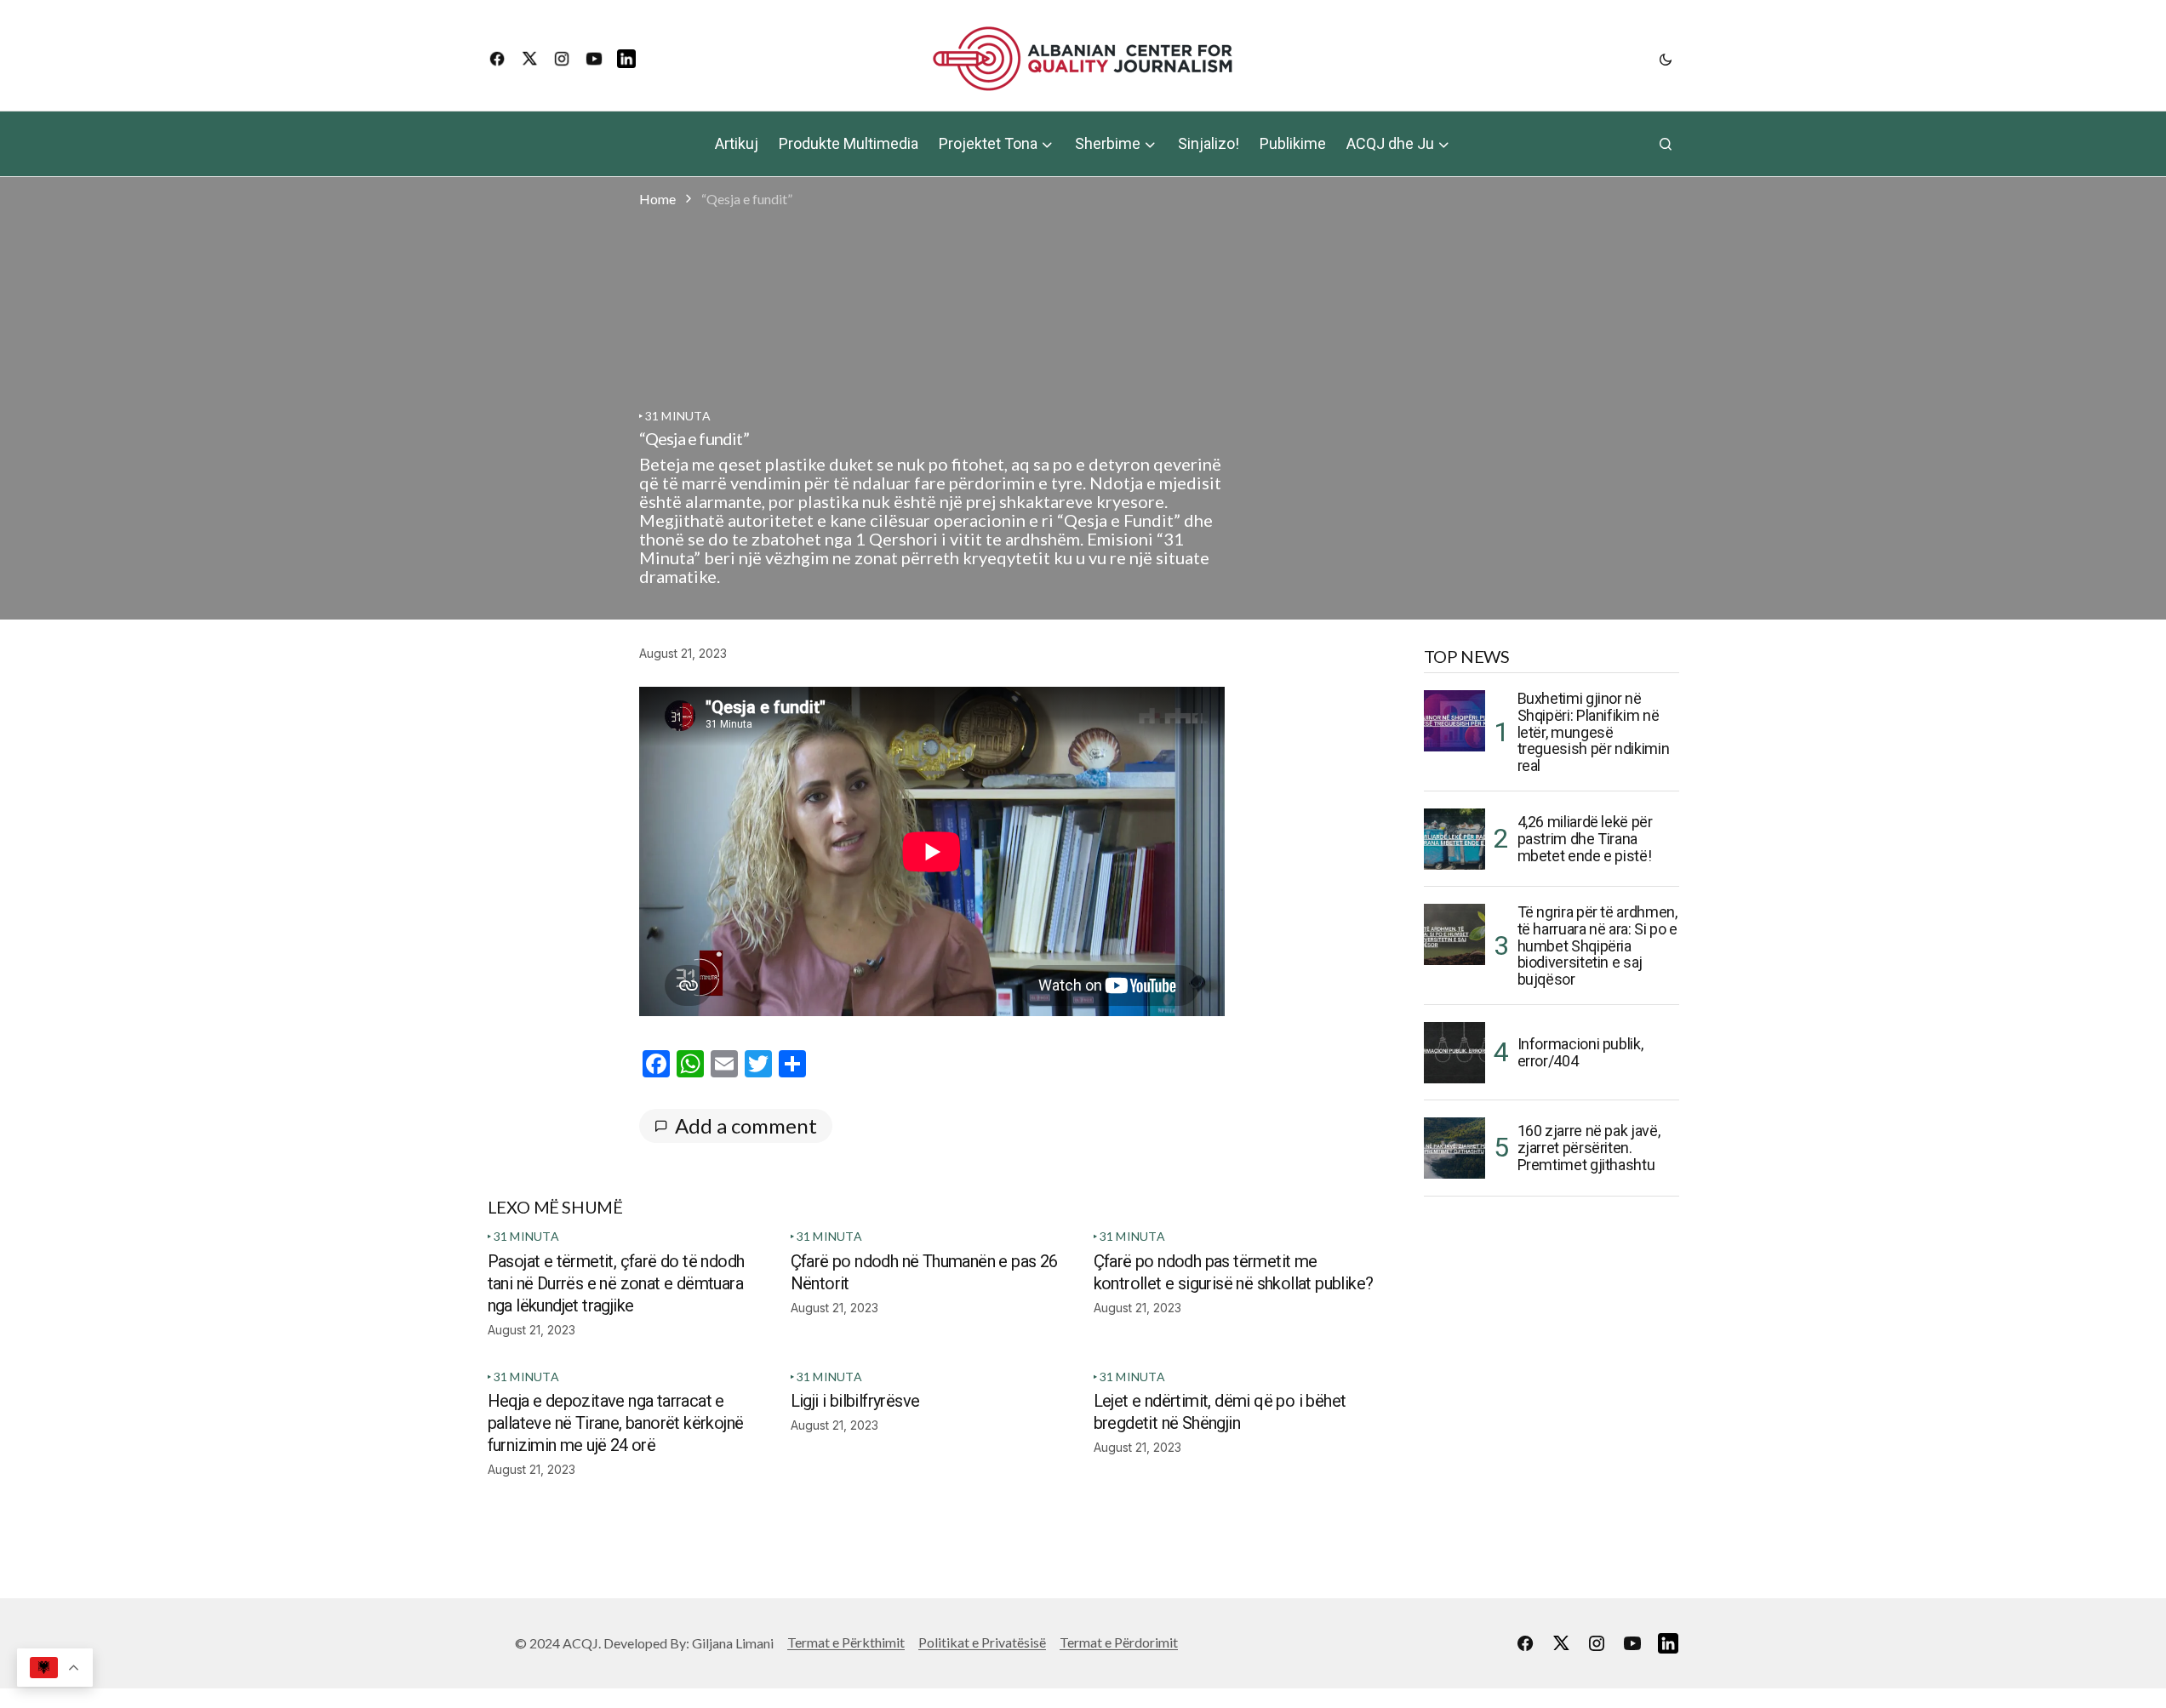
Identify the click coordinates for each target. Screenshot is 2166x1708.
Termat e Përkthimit (846, 1642)
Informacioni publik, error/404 (1580, 1052)
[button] (1666, 59)
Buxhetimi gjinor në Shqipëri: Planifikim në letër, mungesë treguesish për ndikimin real (1594, 732)
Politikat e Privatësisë (982, 1642)
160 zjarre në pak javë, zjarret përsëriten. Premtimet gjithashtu (1589, 1148)
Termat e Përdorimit (1119, 1642)
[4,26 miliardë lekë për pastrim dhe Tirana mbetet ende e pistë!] (1454, 839)
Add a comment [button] (746, 1125)
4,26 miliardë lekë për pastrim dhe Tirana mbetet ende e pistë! (1585, 839)
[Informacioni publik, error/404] (1454, 1053)
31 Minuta (678, 416)
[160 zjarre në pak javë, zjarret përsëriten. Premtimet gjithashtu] (1454, 1148)
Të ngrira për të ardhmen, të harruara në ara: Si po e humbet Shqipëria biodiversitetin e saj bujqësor (1597, 946)
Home (657, 199)
